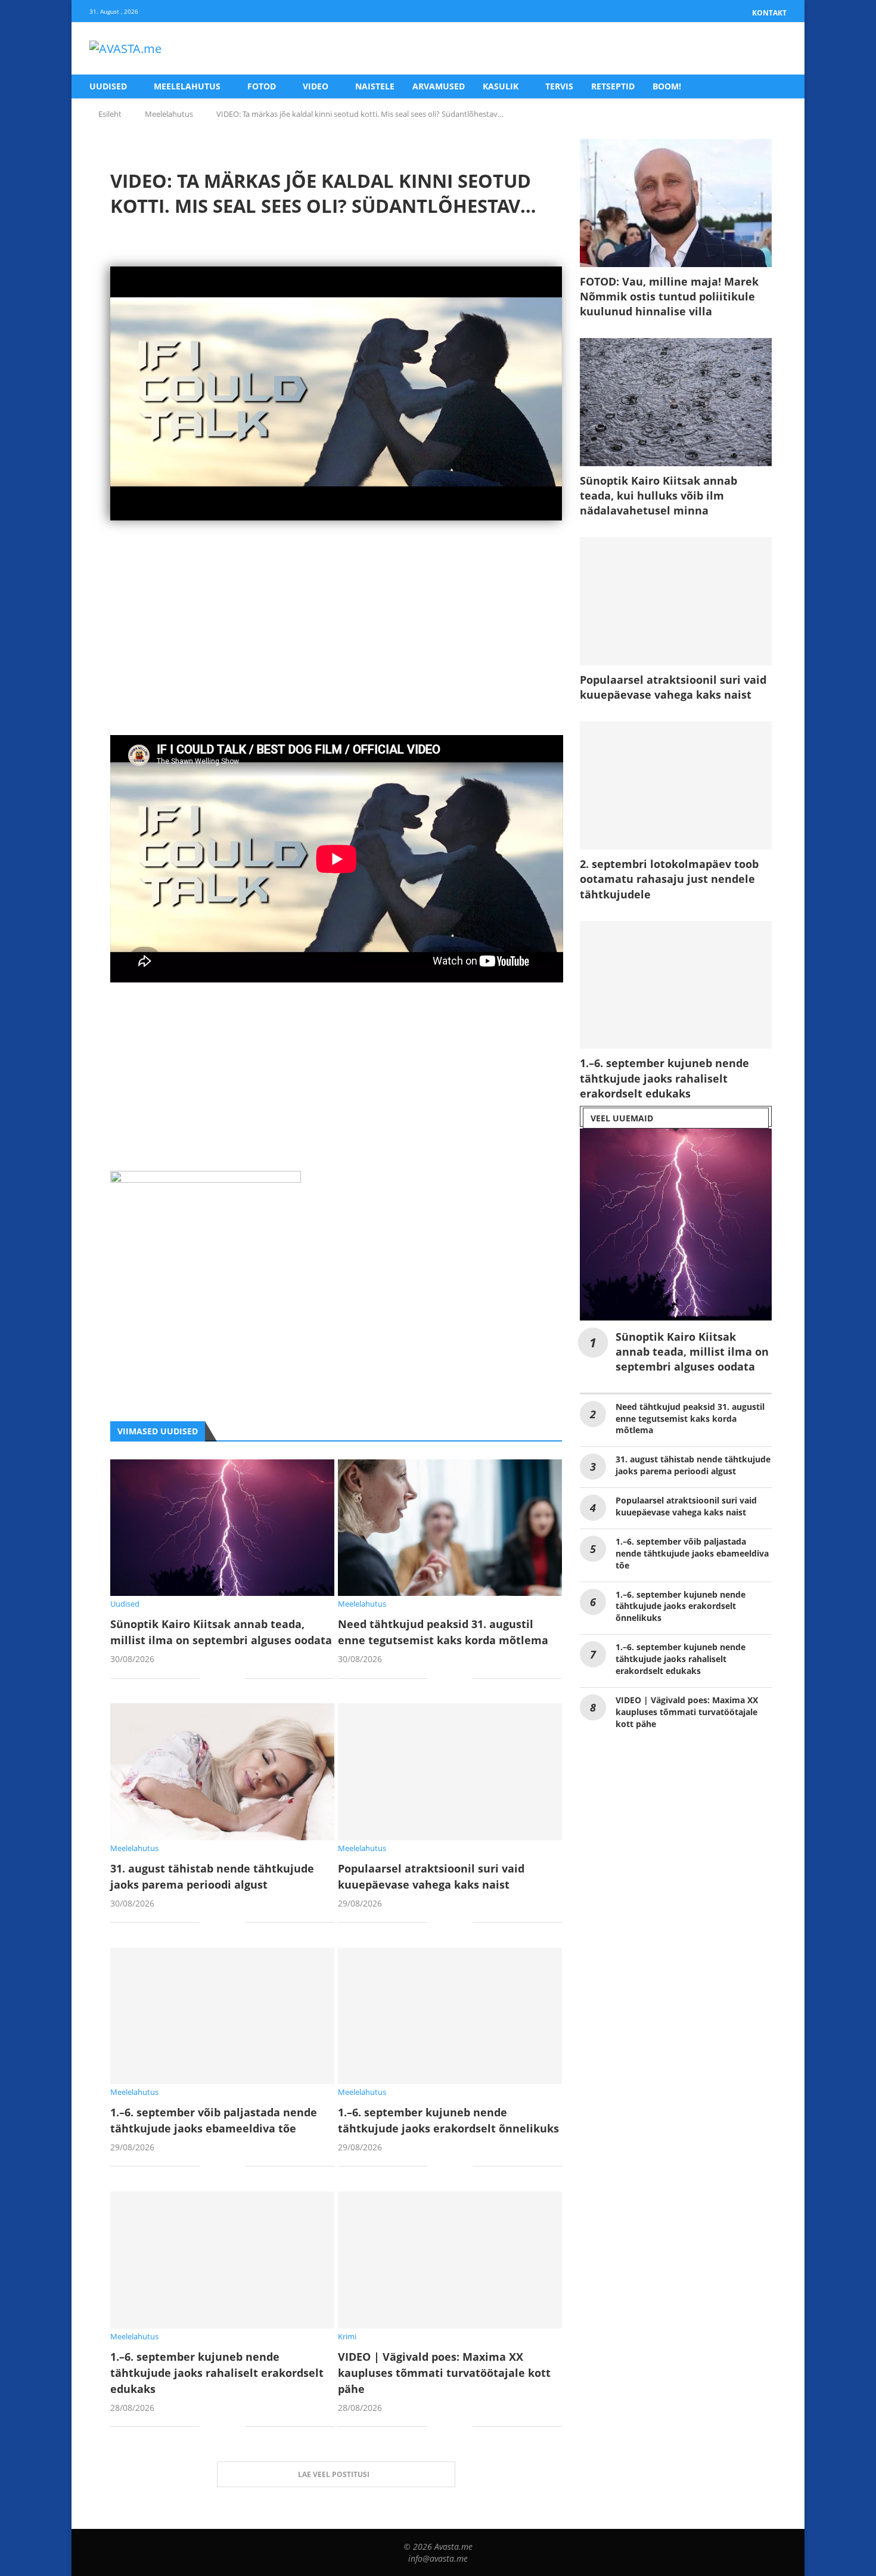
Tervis (559, 86)
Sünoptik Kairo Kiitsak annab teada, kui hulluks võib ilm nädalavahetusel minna (658, 495)
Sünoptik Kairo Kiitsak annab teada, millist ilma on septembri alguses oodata (692, 1351)
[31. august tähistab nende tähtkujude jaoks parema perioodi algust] (222, 1771)
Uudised (108, 86)
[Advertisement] (336, 652)
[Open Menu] (774, 49)
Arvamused (439, 86)
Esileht (110, 114)
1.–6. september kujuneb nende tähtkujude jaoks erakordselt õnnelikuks (681, 1606)
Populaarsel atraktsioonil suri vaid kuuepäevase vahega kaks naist (673, 687)
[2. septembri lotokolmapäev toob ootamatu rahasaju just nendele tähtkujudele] (676, 785)
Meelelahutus (187, 86)
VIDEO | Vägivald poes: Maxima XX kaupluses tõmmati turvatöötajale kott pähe (444, 2373)
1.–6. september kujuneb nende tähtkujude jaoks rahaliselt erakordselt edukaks (217, 2373)
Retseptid (613, 86)
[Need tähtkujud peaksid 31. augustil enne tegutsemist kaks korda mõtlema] (450, 1528)
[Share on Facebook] (218, 1679)
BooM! (667, 86)
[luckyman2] (206, 1180)
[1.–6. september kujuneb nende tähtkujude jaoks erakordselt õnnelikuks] (450, 2016)
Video (316, 86)
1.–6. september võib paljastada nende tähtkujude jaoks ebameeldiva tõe (692, 1553)
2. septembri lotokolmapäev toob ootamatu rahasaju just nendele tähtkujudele (669, 879)
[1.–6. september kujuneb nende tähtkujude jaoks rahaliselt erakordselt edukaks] (222, 2260)
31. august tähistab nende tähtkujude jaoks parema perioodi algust (693, 1465)
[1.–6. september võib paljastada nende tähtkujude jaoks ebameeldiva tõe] (222, 2016)
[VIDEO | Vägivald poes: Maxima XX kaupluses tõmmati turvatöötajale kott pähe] (450, 2260)
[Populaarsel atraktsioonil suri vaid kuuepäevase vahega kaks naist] (450, 1771)
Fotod (262, 86)
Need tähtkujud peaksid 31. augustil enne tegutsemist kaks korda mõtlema (690, 1419)
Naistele (375, 86)
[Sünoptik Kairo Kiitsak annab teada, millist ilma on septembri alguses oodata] (222, 1528)
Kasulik (501, 86)
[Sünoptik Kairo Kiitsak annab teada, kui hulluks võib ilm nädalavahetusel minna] (676, 402)
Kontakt (769, 13)
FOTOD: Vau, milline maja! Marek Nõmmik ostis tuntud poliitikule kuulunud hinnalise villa (669, 296)
